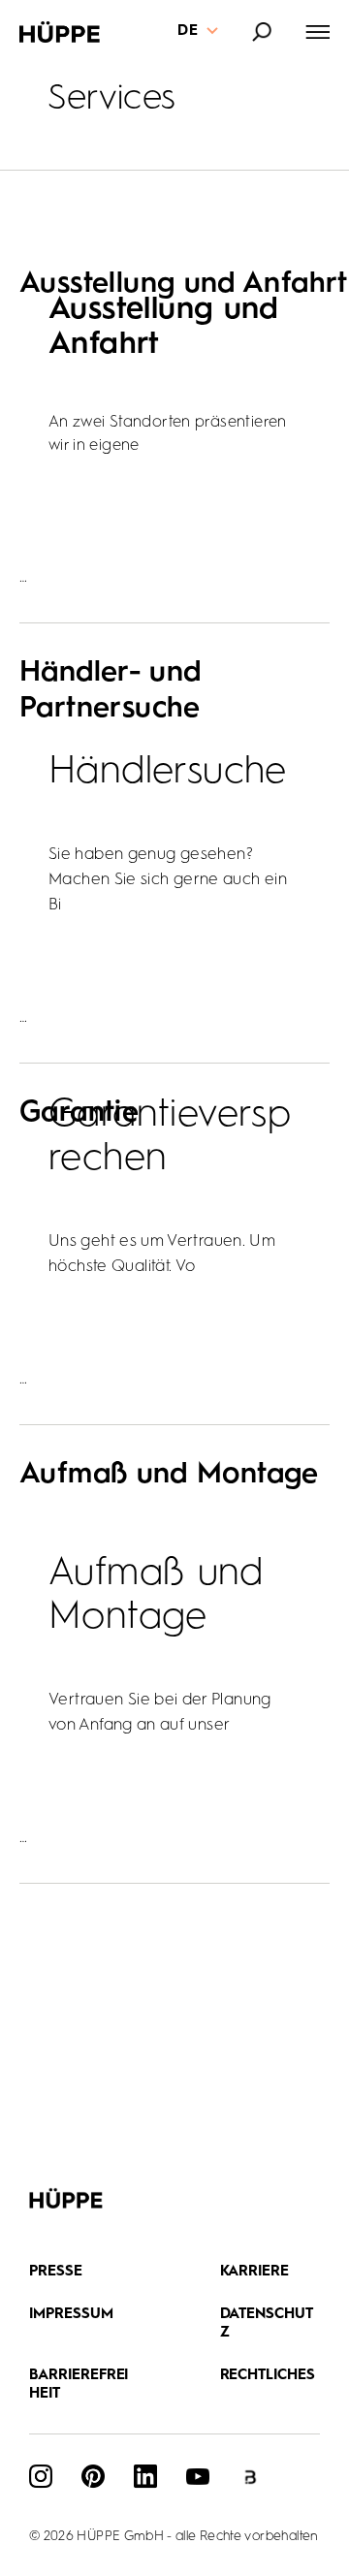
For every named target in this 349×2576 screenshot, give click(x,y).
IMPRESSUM (71, 2315)
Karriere (255, 2272)
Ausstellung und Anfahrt (184, 284)
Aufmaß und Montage (169, 1475)
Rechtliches (268, 2376)
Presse (56, 2272)
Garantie (79, 1113)
